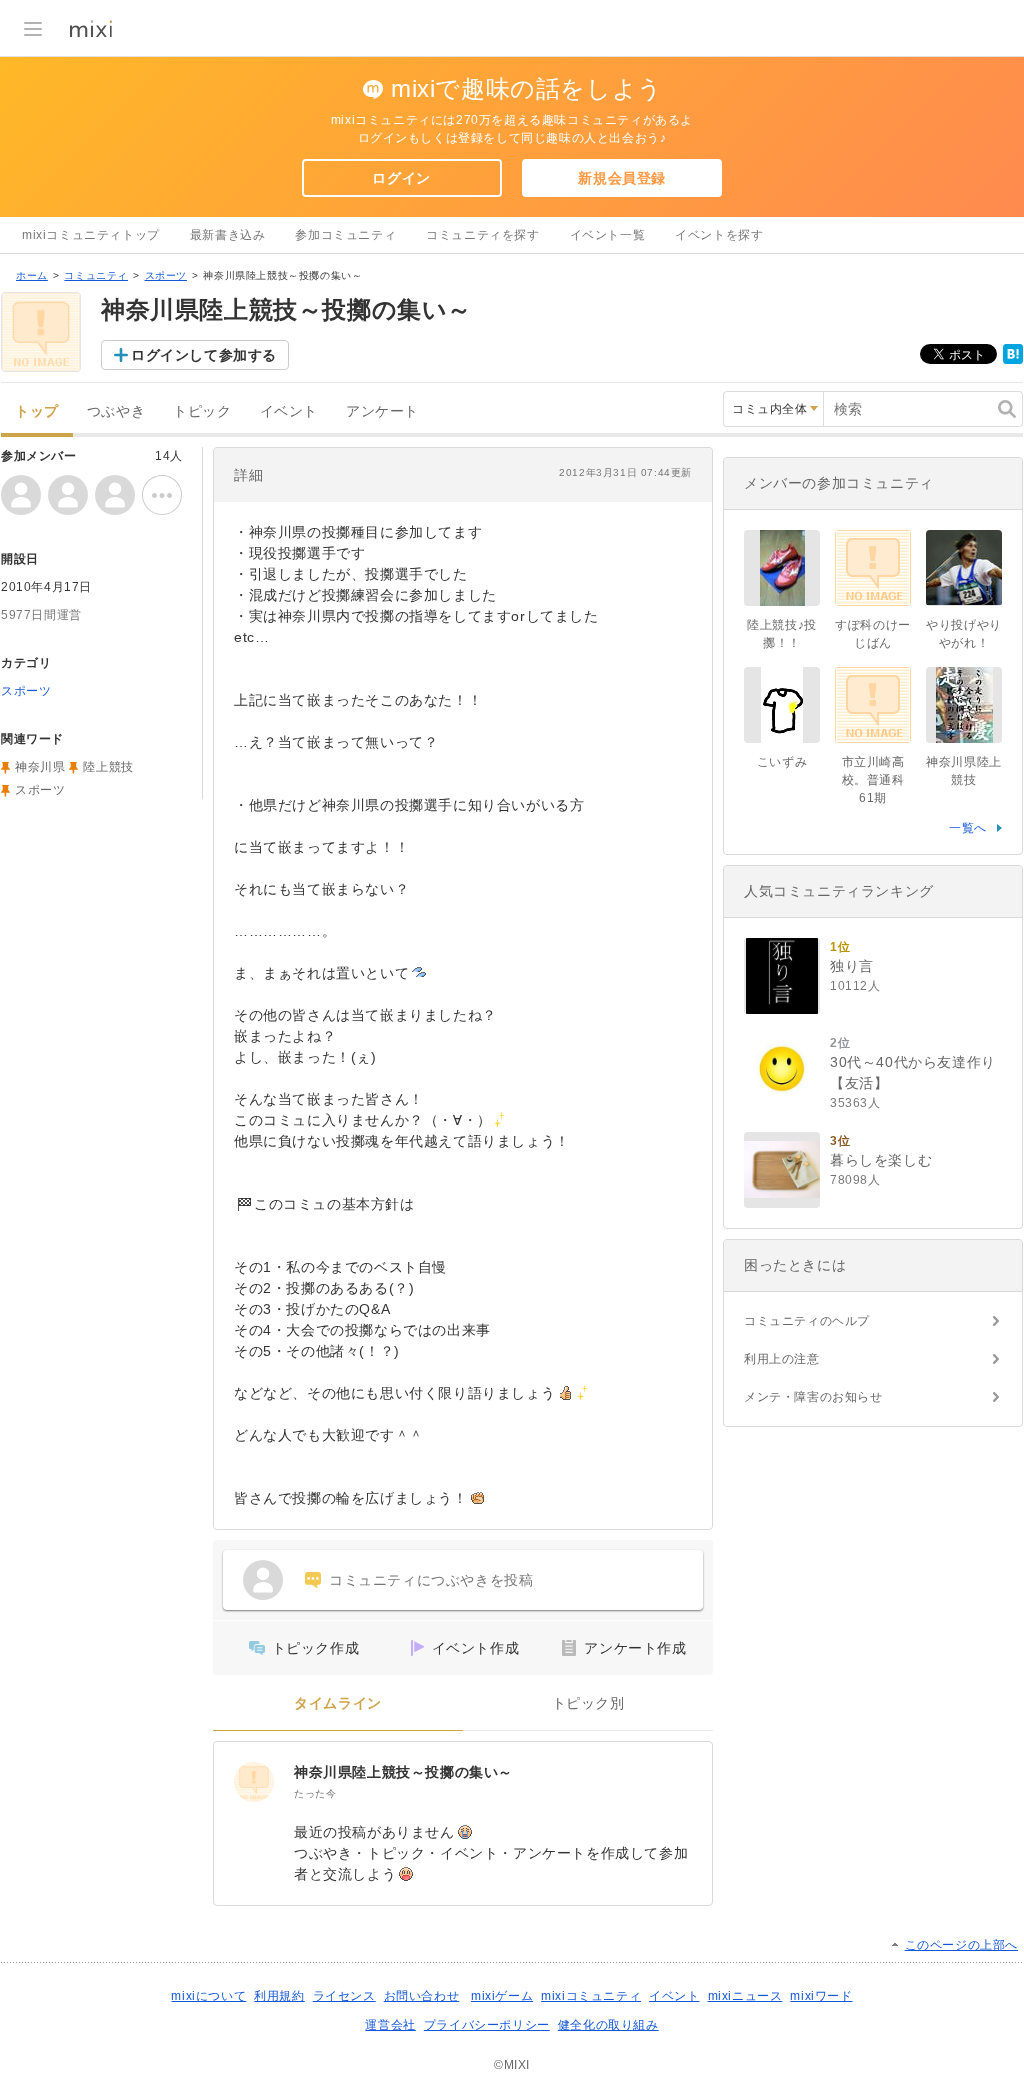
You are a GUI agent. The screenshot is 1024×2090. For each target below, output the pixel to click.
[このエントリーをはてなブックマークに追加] (1013, 360)
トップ (37, 411)
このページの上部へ (961, 1945)
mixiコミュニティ (591, 1996)
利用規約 (279, 1996)
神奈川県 (40, 767)
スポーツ (166, 275)
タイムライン (338, 1703)
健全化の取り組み (608, 2025)
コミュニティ (96, 275)
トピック (202, 411)
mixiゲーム (502, 1996)
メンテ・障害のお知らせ (813, 1397)
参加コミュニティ (345, 235)
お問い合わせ (422, 1996)
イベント (289, 411)
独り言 (852, 966)
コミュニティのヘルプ (807, 1321)
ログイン (401, 178)
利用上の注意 (782, 1359)
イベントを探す (719, 235)
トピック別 (588, 1703)
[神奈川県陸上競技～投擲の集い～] (254, 1782)
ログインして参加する (204, 355)
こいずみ (782, 762)
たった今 (315, 1793)
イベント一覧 (608, 235)
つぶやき (116, 411)
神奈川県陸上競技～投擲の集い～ (403, 1772)
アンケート (382, 411)
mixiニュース (745, 1996)
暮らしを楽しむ (881, 1160)
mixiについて (208, 1996)
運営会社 (390, 2025)
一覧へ (968, 828)
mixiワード (821, 1996)
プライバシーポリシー (487, 2025)
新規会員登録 (622, 178)
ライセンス (344, 1996)
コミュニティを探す (482, 235)
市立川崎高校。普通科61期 (873, 780)
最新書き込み (228, 235)
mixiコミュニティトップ (91, 235)
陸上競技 (108, 767)
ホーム (32, 275)
